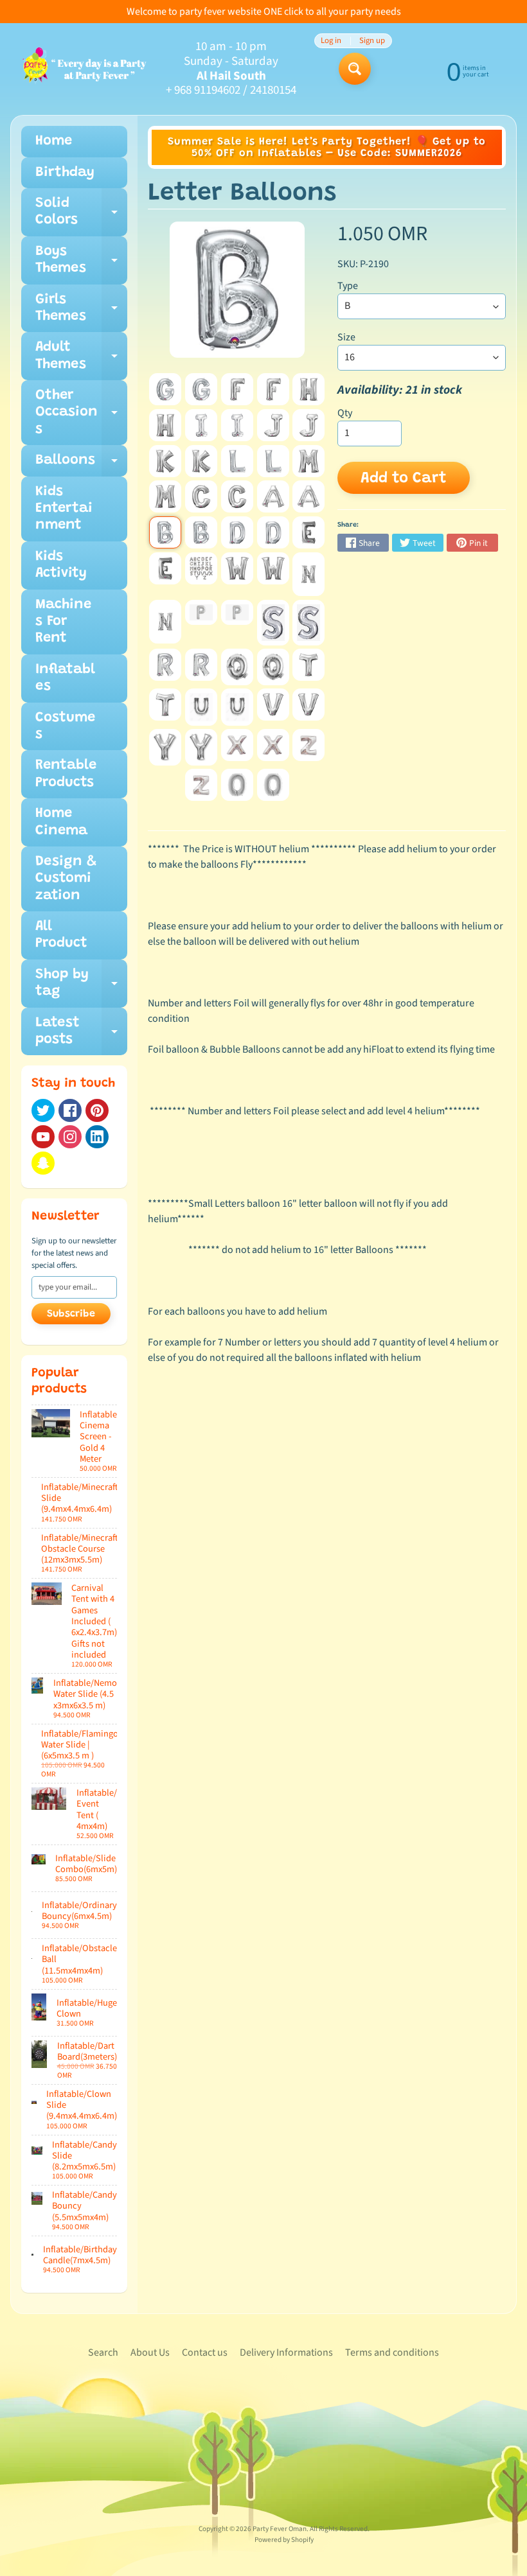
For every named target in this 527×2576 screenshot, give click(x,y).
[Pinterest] (97, 1110)
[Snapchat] (43, 1163)
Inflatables (65, 678)
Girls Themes (81, 313)
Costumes (65, 726)
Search (103, 2353)
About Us (150, 2353)
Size (346, 337)
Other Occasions (81, 417)
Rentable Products (66, 774)
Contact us (205, 2353)
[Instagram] (70, 1137)
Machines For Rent (63, 622)
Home (54, 141)
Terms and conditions (392, 2353)
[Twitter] (43, 1110)
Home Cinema (61, 822)
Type (348, 286)
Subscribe (71, 1314)
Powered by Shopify (284, 2540)
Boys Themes (81, 265)
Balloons (81, 465)
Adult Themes (81, 360)
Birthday (65, 173)
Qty (345, 413)
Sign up (372, 41)
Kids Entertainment (64, 509)
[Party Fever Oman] (84, 69)
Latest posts (81, 1036)
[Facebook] (70, 1110)
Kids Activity (61, 565)
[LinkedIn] (97, 1137)
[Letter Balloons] (165, 389)
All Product (61, 935)
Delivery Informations (286, 2353)
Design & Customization (66, 879)
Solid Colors (81, 216)
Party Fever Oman (280, 2529)
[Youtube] (43, 1137)
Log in (331, 41)
